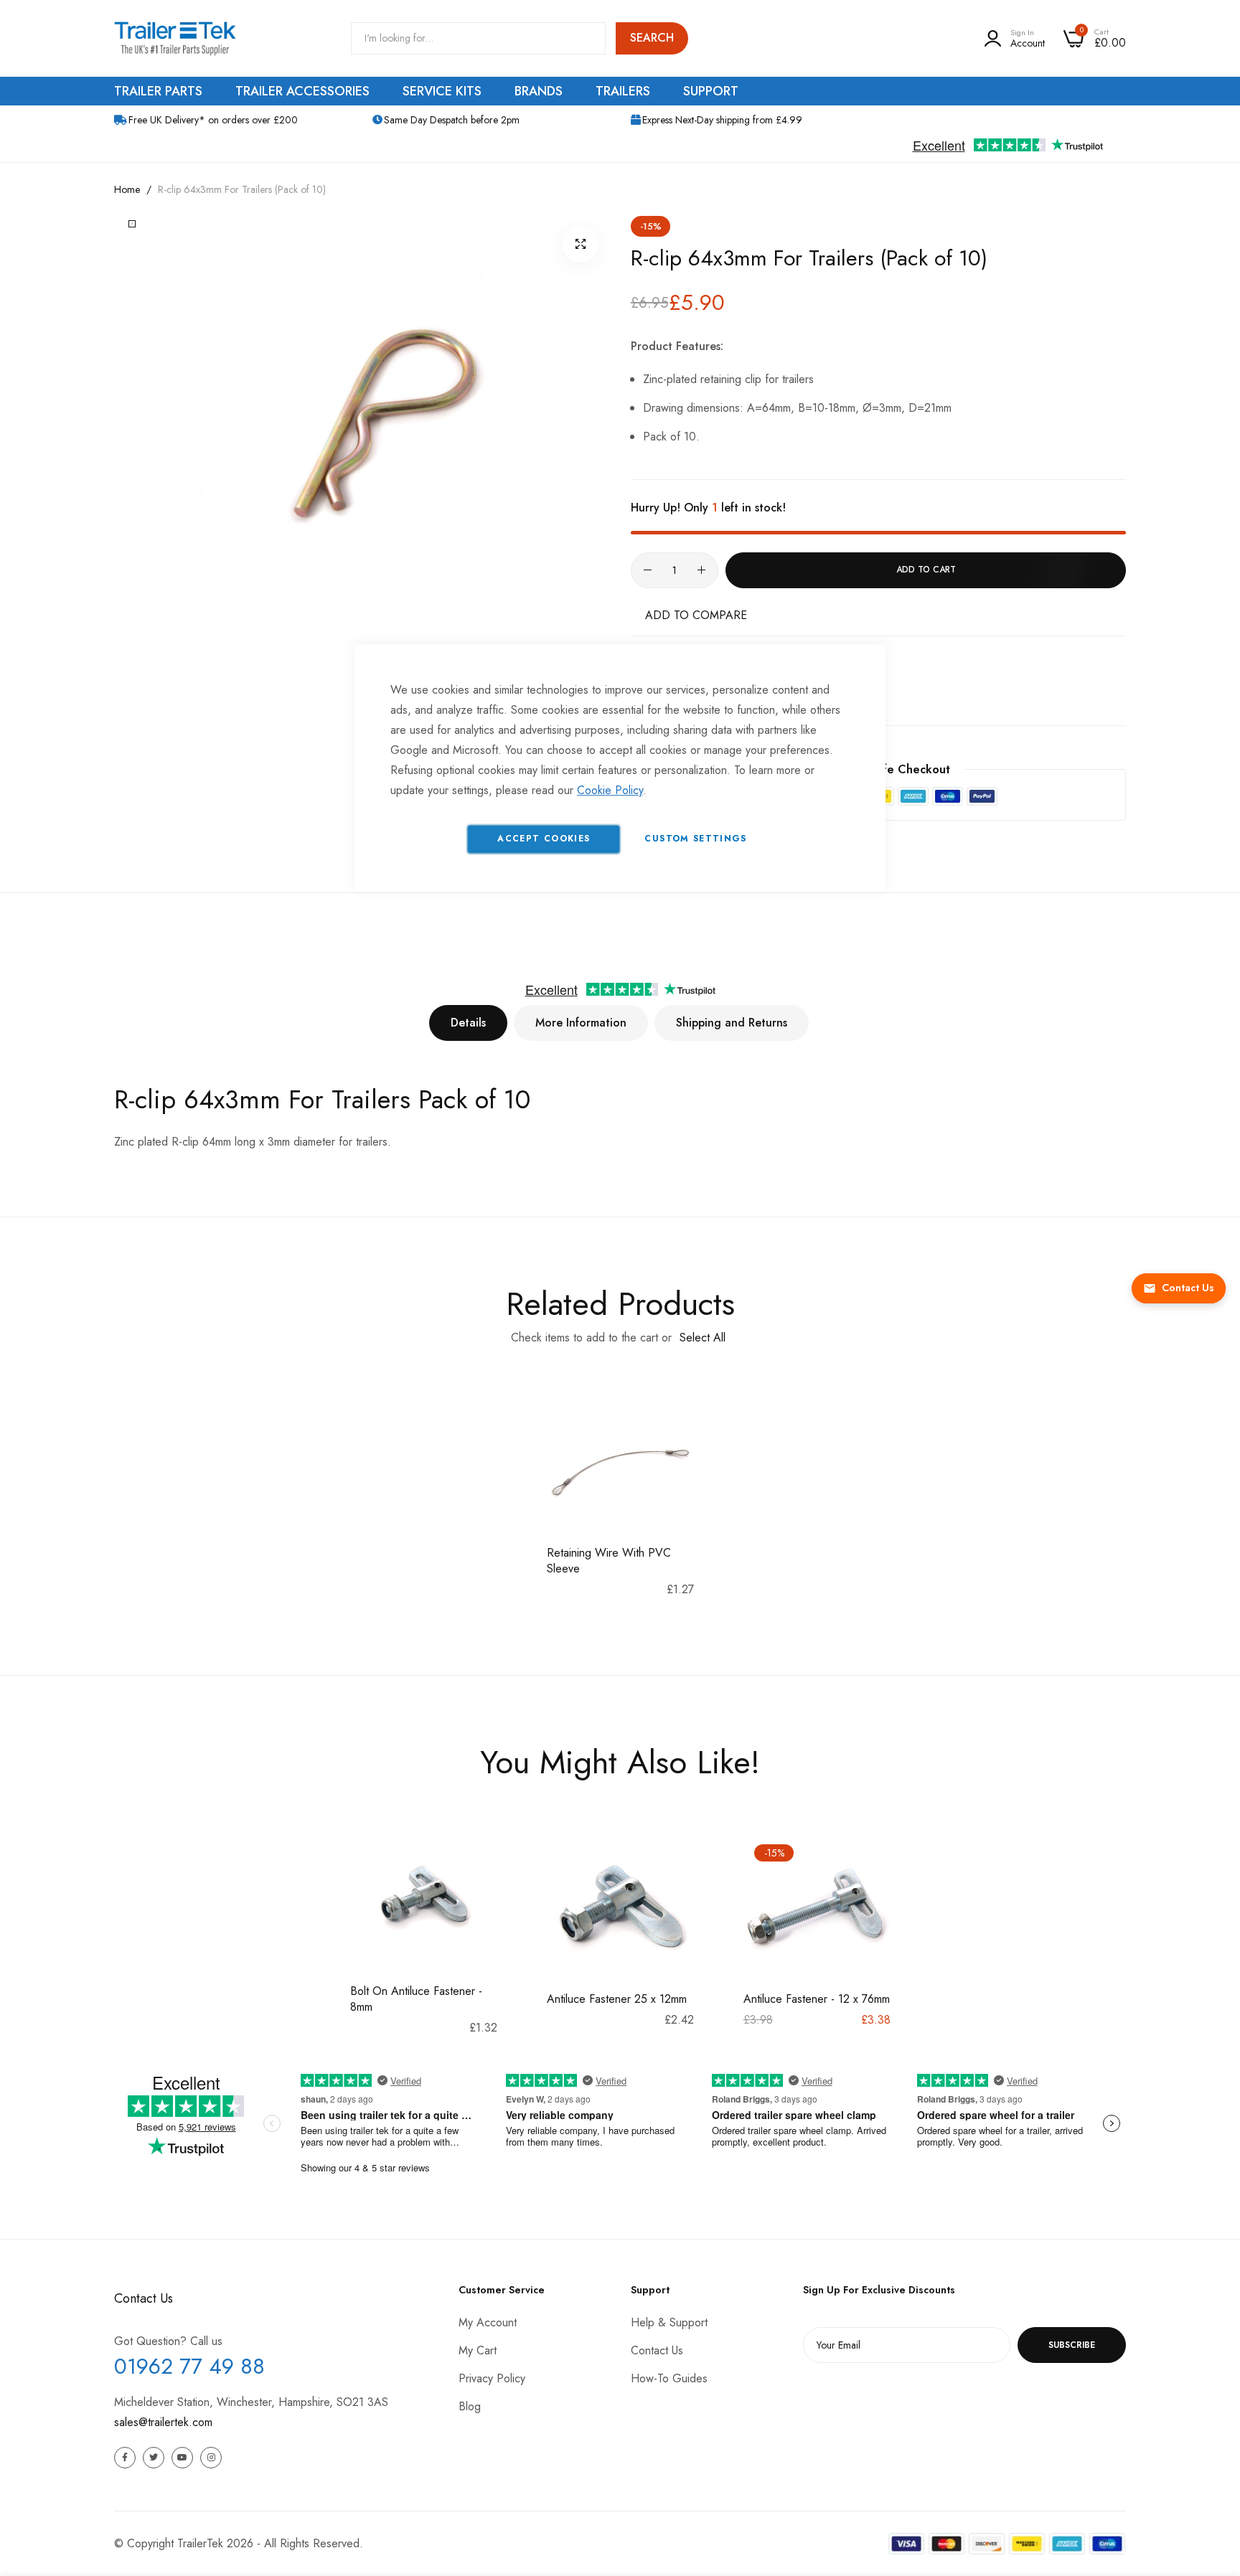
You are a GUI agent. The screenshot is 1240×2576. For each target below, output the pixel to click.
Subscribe (1072, 2345)
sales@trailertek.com (163, 2422)
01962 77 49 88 (189, 2366)
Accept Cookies (544, 839)
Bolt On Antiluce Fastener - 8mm (416, 1999)
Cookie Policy (610, 790)
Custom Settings (695, 839)
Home (127, 189)
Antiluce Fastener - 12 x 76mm (817, 1999)
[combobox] (478, 38)
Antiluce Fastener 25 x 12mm (617, 1999)
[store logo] (175, 38)
